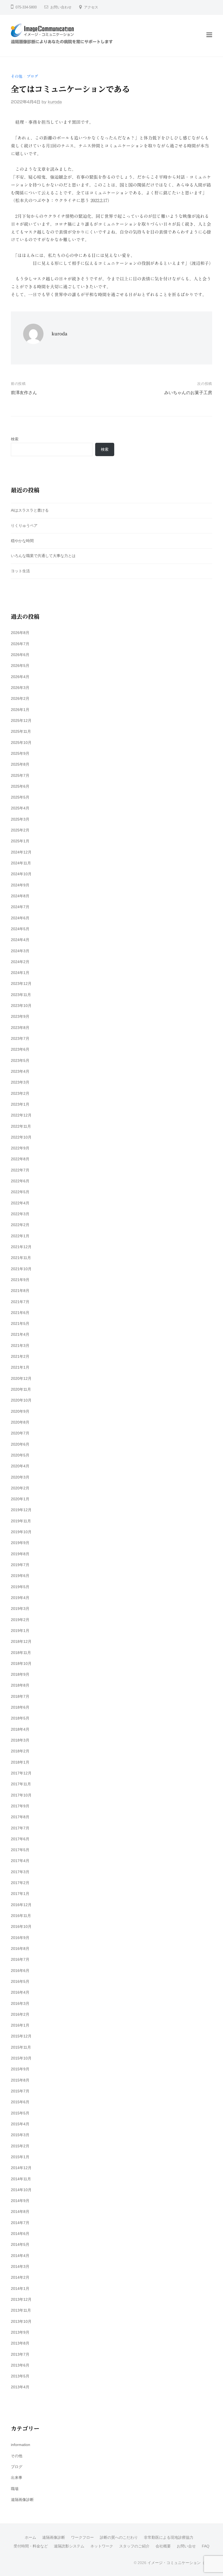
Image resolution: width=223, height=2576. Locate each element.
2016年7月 (20, 1959)
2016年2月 (20, 2014)
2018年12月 (21, 1641)
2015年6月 (20, 2102)
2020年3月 (20, 1477)
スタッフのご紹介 (134, 2546)
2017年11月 (21, 1784)
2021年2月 (20, 1356)
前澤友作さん (24, 393)
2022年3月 (20, 1214)
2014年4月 (20, 2256)
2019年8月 (20, 1554)
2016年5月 (20, 1981)
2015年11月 (21, 2047)
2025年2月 (20, 830)
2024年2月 (20, 962)
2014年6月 (20, 2234)
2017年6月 (20, 1839)
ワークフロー (82, 2538)
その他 (17, 76)
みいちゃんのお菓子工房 (188, 393)
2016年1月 (20, 2025)
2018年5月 (20, 1718)
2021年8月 (20, 1291)
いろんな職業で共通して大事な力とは (43, 556)
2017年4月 (20, 1861)
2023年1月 (20, 1104)
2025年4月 (20, 808)
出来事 (17, 2478)
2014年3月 (20, 2266)
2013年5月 (20, 2376)
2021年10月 (21, 1269)
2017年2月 (20, 1883)
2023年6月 (20, 1049)
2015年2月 (20, 2146)
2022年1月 (20, 1236)
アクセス (91, 7)
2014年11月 (21, 2179)
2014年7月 (20, 2223)
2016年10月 (21, 1926)
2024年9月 (20, 885)
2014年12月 (21, 2168)
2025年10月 (21, 743)
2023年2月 (20, 1093)
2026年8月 (20, 633)
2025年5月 (20, 797)
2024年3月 (20, 951)
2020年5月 (20, 1455)
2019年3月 (20, 1609)
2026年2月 (20, 698)
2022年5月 (20, 1192)
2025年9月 (20, 753)
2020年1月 (20, 1499)
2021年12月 (21, 1247)
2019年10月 (21, 1532)
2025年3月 (20, 819)
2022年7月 (20, 1170)
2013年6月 (20, 2365)
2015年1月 (20, 2157)
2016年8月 (20, 1949)
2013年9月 (20, 2332)
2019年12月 (21, 1510)
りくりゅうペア (24, 525)
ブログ (32, 76)
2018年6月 (20, 1707)
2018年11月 (21, 1653)
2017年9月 (20, 1806)
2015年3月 (20, 2135)
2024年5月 (20, 929)
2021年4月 (20, 1334)
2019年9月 (20, 1543)
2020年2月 (20, 1488)
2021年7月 (20, 1302)
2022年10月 (21, 1137)
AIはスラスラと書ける (30, 510)
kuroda (55, 102)
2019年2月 (20, 1620)
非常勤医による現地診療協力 (169, 2538)
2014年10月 (21, 2190)
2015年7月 (20, 2091)
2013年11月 (21, 2310)
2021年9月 (20, 1280)
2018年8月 (20, 1685)
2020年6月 (20, 1444)
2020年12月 (21, 1378)
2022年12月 (21, 1115)
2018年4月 (20, 1729)
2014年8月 (20, 2212)
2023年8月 (20, 1028)
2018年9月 (20, 1674)
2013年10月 (21, 2321)
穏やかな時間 (22, 541)
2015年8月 (20, 2080)
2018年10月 (21, 1663)
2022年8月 (20, 1159)
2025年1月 (20, 841)
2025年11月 (21, 731)
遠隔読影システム (69, 2546)
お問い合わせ (61, 7)
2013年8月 (20, 2343)
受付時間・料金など (31, 2546)
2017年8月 (20, 1817)
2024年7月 (20, 907)
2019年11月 (21, 1521)
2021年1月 (20, 1367)
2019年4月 (20, 1598)
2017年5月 (20, 1850)
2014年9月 (20, 2201)
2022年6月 (20, 1181)
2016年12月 (21, 1905)
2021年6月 (20, 1313)
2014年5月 (20, 2244)
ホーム (30, 2538)
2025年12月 (21, 720)
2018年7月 (20, 1696)
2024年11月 (21, 863)
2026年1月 (20, 710)
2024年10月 (21, 874)
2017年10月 (21, 1795)
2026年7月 (20, 644)
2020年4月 (20, 1466)
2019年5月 (20, 1587)
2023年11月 (21, 995)
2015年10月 (21, 2058)
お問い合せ (186, 2546)
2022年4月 (20, 1203)
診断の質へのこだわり (119, 2538)
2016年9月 (20, 1938)
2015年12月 (21, 2036)
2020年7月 (20, 1433)
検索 (15, 439)
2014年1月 (20, 2289)
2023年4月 (20, 1071)
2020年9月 (20, 1411)
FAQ (206, 2546)
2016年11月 (21, 1916)
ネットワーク (102, 2546)
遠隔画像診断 (22, 2500)
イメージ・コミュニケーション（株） (180, 2563)
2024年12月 (21, 852)
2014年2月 (20, 2277)
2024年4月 (20, 940)
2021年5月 (20, 1323)
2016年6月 (20, 1971)
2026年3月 (20, 688)
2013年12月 (21, 2299)
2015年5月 (20, 2113)
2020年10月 (21, 1400)
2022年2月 (20, 1225)
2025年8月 (20, 764)
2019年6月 (20, 1576)
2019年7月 (20, 1565)
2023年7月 (20, 1038)
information (21, 2445)
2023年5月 (20, 1060)
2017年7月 (20, 1828)
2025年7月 (20, 775)
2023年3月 (20, 1082)
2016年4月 (20, 1992)
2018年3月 (20, 1740)
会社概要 (163, 2546)
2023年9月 (20, 1016)
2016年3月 (20, 2003)
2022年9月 (20, 1148)
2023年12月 (21, 984)
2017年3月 (20, 1872)
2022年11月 (21, 1126)
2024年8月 (20, 896)
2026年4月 (20, 677)
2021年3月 (20, 1346)
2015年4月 (20, 2124)
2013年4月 (20, 2387)
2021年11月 (21, 1258)
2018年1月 (20, 1762)
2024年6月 (20, 918)
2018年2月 (20, 1751)
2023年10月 (21, 1006)
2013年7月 (20, 2354)
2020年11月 (21, 1389)
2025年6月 (20, 786)
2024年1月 (20, 973)
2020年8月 (20, 1422)
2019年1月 (20, 1631)
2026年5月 (20, 666)
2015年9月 (20, 2069)
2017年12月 (21, 1773)
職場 (15, 2489)
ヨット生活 (20, 571)
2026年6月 (20, 655)
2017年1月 (20, 1894)
